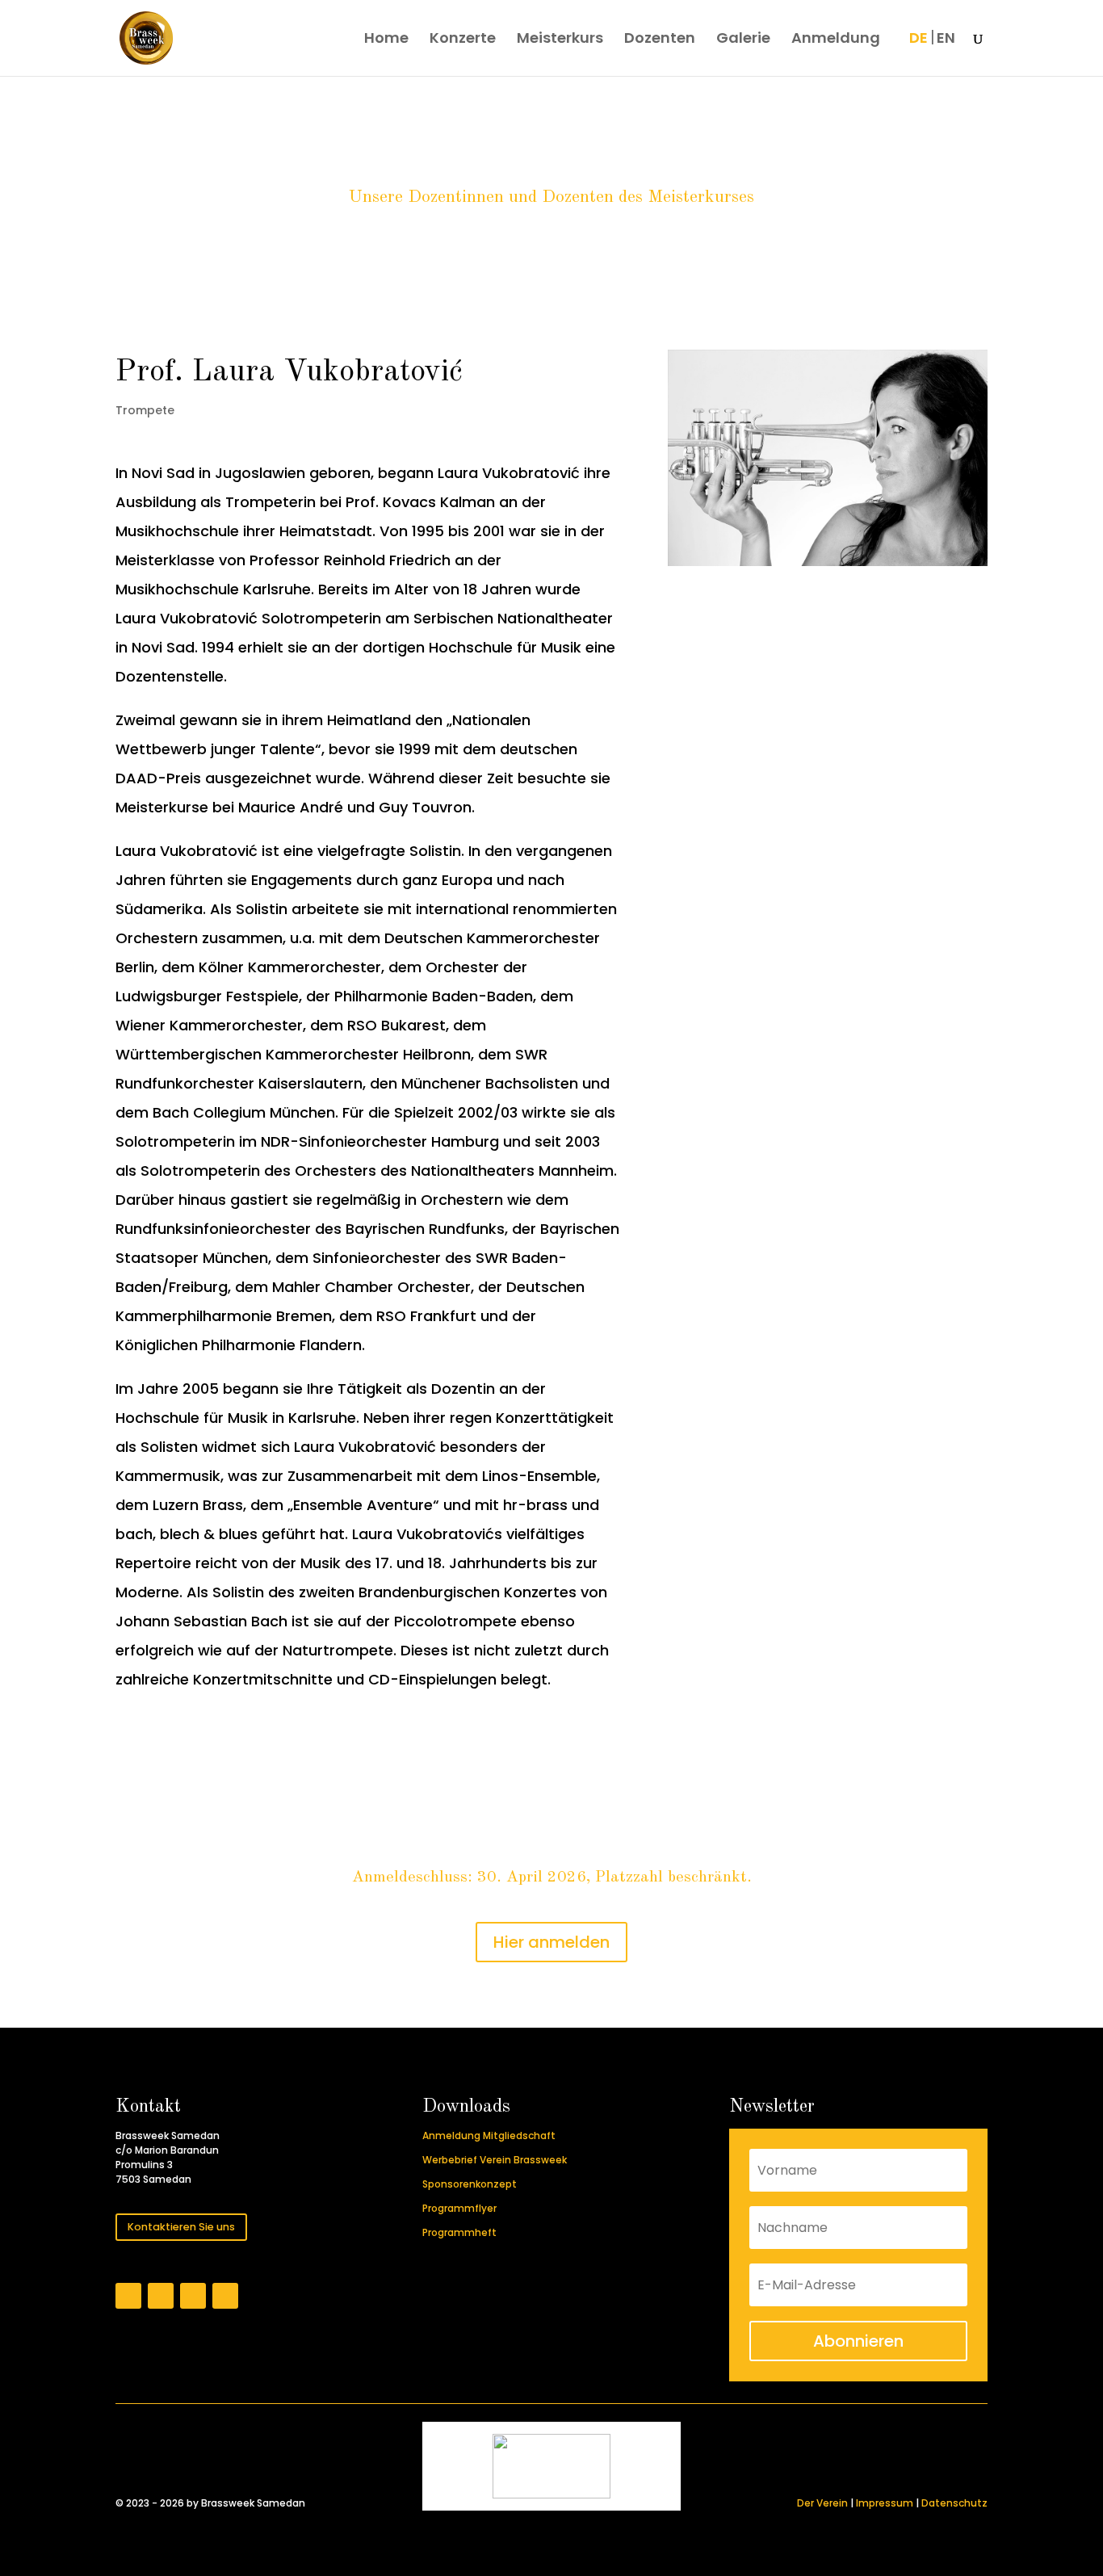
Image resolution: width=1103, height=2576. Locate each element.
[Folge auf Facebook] (128, 2296)
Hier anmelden (551, 1942)
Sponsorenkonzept (470, 2184)
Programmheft (459, 2232)
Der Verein (822, 2503)
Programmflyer (459, 2208)
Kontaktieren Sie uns (181, 2227)
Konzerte (463, 40)
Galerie (743, 40)
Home (386, 40)
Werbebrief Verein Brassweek (495, 2160)
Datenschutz (954, 2503)
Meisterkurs (560, 40)
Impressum (885, 2503)
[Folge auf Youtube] (225, 2296)
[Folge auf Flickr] (193, 2296)
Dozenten (660, 40)
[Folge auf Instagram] (161, 2296)
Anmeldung (836, 40)
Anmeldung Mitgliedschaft (489, 2135)
